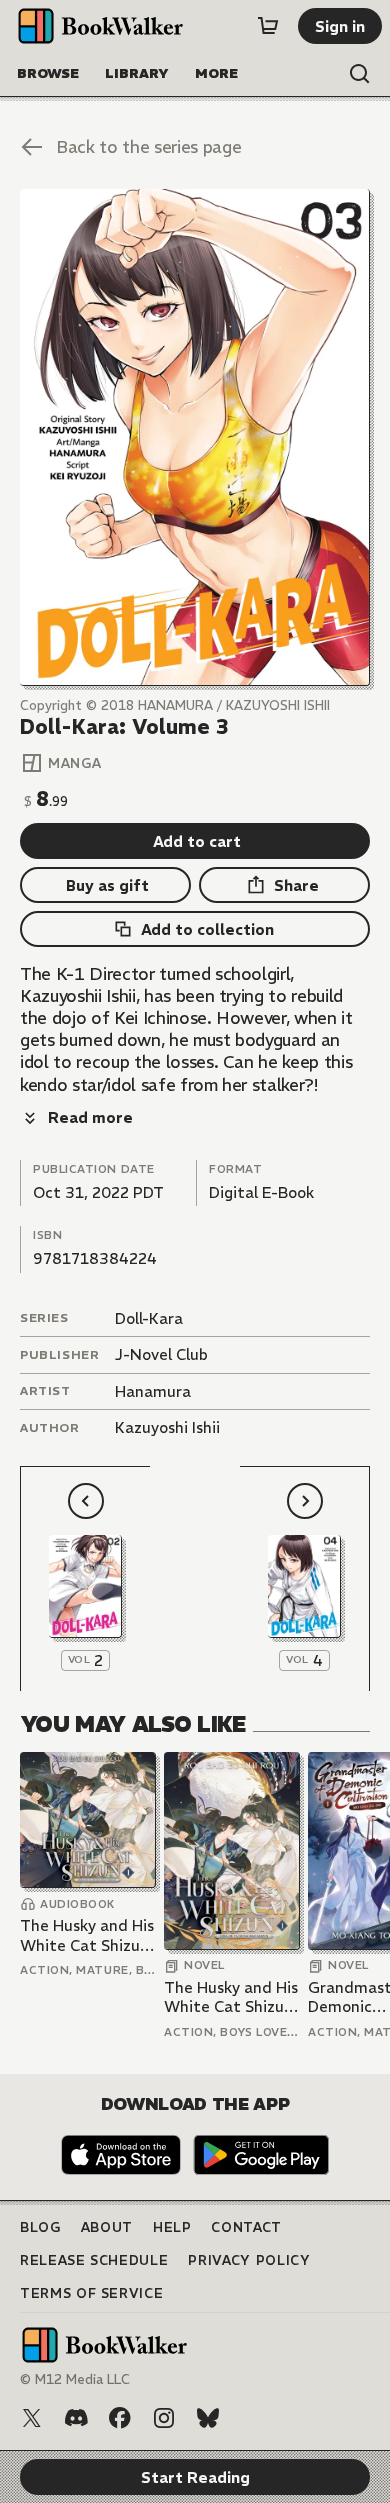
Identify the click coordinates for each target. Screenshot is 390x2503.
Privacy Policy (249, 2260)
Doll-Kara (149, 1318)
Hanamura (153, 1391)
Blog (40, 2227)
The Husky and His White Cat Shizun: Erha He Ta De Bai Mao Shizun (87, 1935)
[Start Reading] (195, 437)
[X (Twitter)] (32, 2418)
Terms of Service (91, 2293)
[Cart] (268, 26)
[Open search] (360, 74)
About (107, 2227)
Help (172, 2227)
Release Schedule (94, 2260)
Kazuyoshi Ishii (167, 1427)
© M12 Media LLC (75, 2379)
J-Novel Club (161, 1354)
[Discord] (76, 2418)
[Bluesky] (208, 2418)
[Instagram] (164, 2418)
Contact (246, 2227)
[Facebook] (120, 2418)
